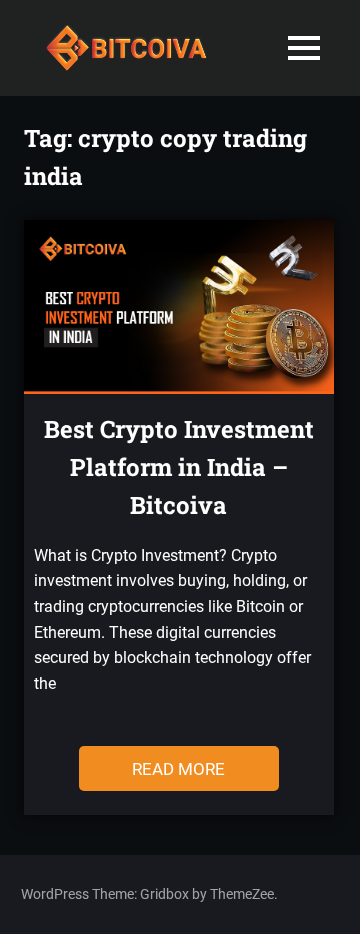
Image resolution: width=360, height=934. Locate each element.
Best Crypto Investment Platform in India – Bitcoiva (179, 467)
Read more (178, 769)
